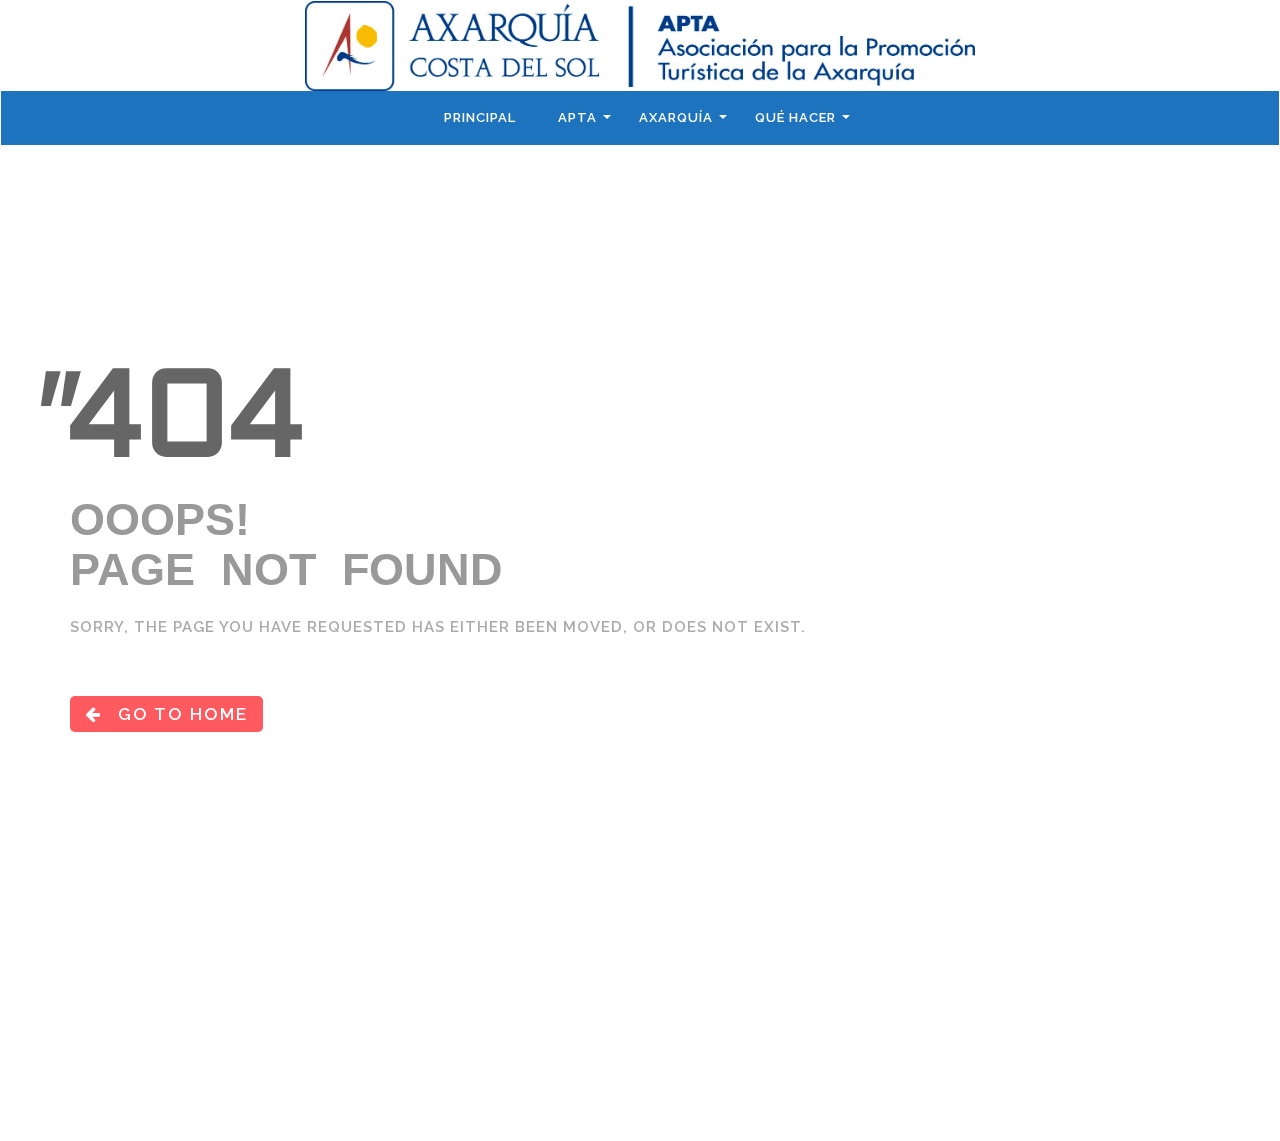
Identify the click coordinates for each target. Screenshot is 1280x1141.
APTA (577, 117)
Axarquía (676, 117)
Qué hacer (795, 117)
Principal (480, 117)
